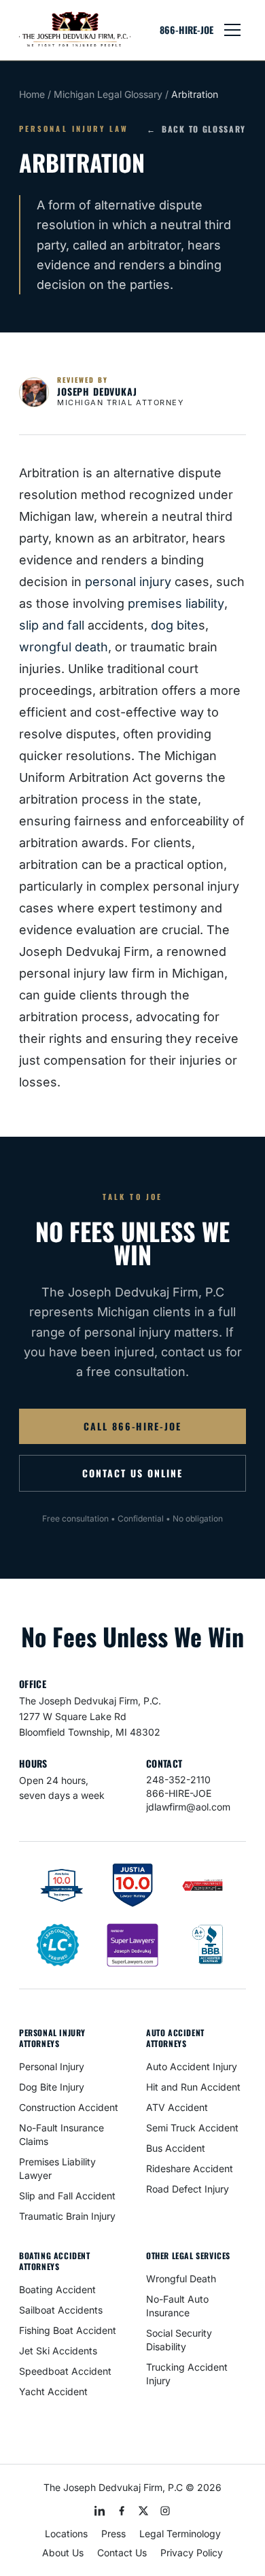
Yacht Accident (53, 2391)
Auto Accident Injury (192, 2066)
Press (113, 2534)
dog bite (175, 625)
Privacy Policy (192, 2553)
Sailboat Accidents (61, 2310)
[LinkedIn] (100, 2511)
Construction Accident (69, 2107)
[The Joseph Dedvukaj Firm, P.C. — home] (75, 30)
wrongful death (64, 647)
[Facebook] (122, 2511)
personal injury (128, 582)
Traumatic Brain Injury (67, 2216)
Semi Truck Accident (192, 2128)
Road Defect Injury (188, 2189)
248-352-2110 (178, 1780)
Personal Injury (52, 2066)
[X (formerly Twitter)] (143, 2511)
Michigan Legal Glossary (108, 94)
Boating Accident (57, 2289)
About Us (63, 2553)
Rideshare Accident (190, 2168)
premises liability (176, 603)
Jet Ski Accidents (58, 2351)
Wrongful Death (181, 2279)
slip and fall (52, 625)
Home (32, 94)
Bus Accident (176, 2148)
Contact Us (122, 2553)
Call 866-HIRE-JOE (132, 1426)
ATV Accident (177, 2107)
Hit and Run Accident (193, 2087)
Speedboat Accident (65, 2371)
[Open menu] (232, 30)
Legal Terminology (180, 2534)
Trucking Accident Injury (187, 2374)
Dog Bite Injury (52, 2087)
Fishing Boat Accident (68, 2330)
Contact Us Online (132, 1473)
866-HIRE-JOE (187, 30)
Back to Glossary (196, 129)
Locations (66, 2534)
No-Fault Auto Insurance (177, 2306)
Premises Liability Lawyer (57, 2168)
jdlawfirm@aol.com (188, 1807)
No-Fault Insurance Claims (61, 2134)
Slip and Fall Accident (67, 2196)
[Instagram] (165, 2511)
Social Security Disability (179, 2340)
